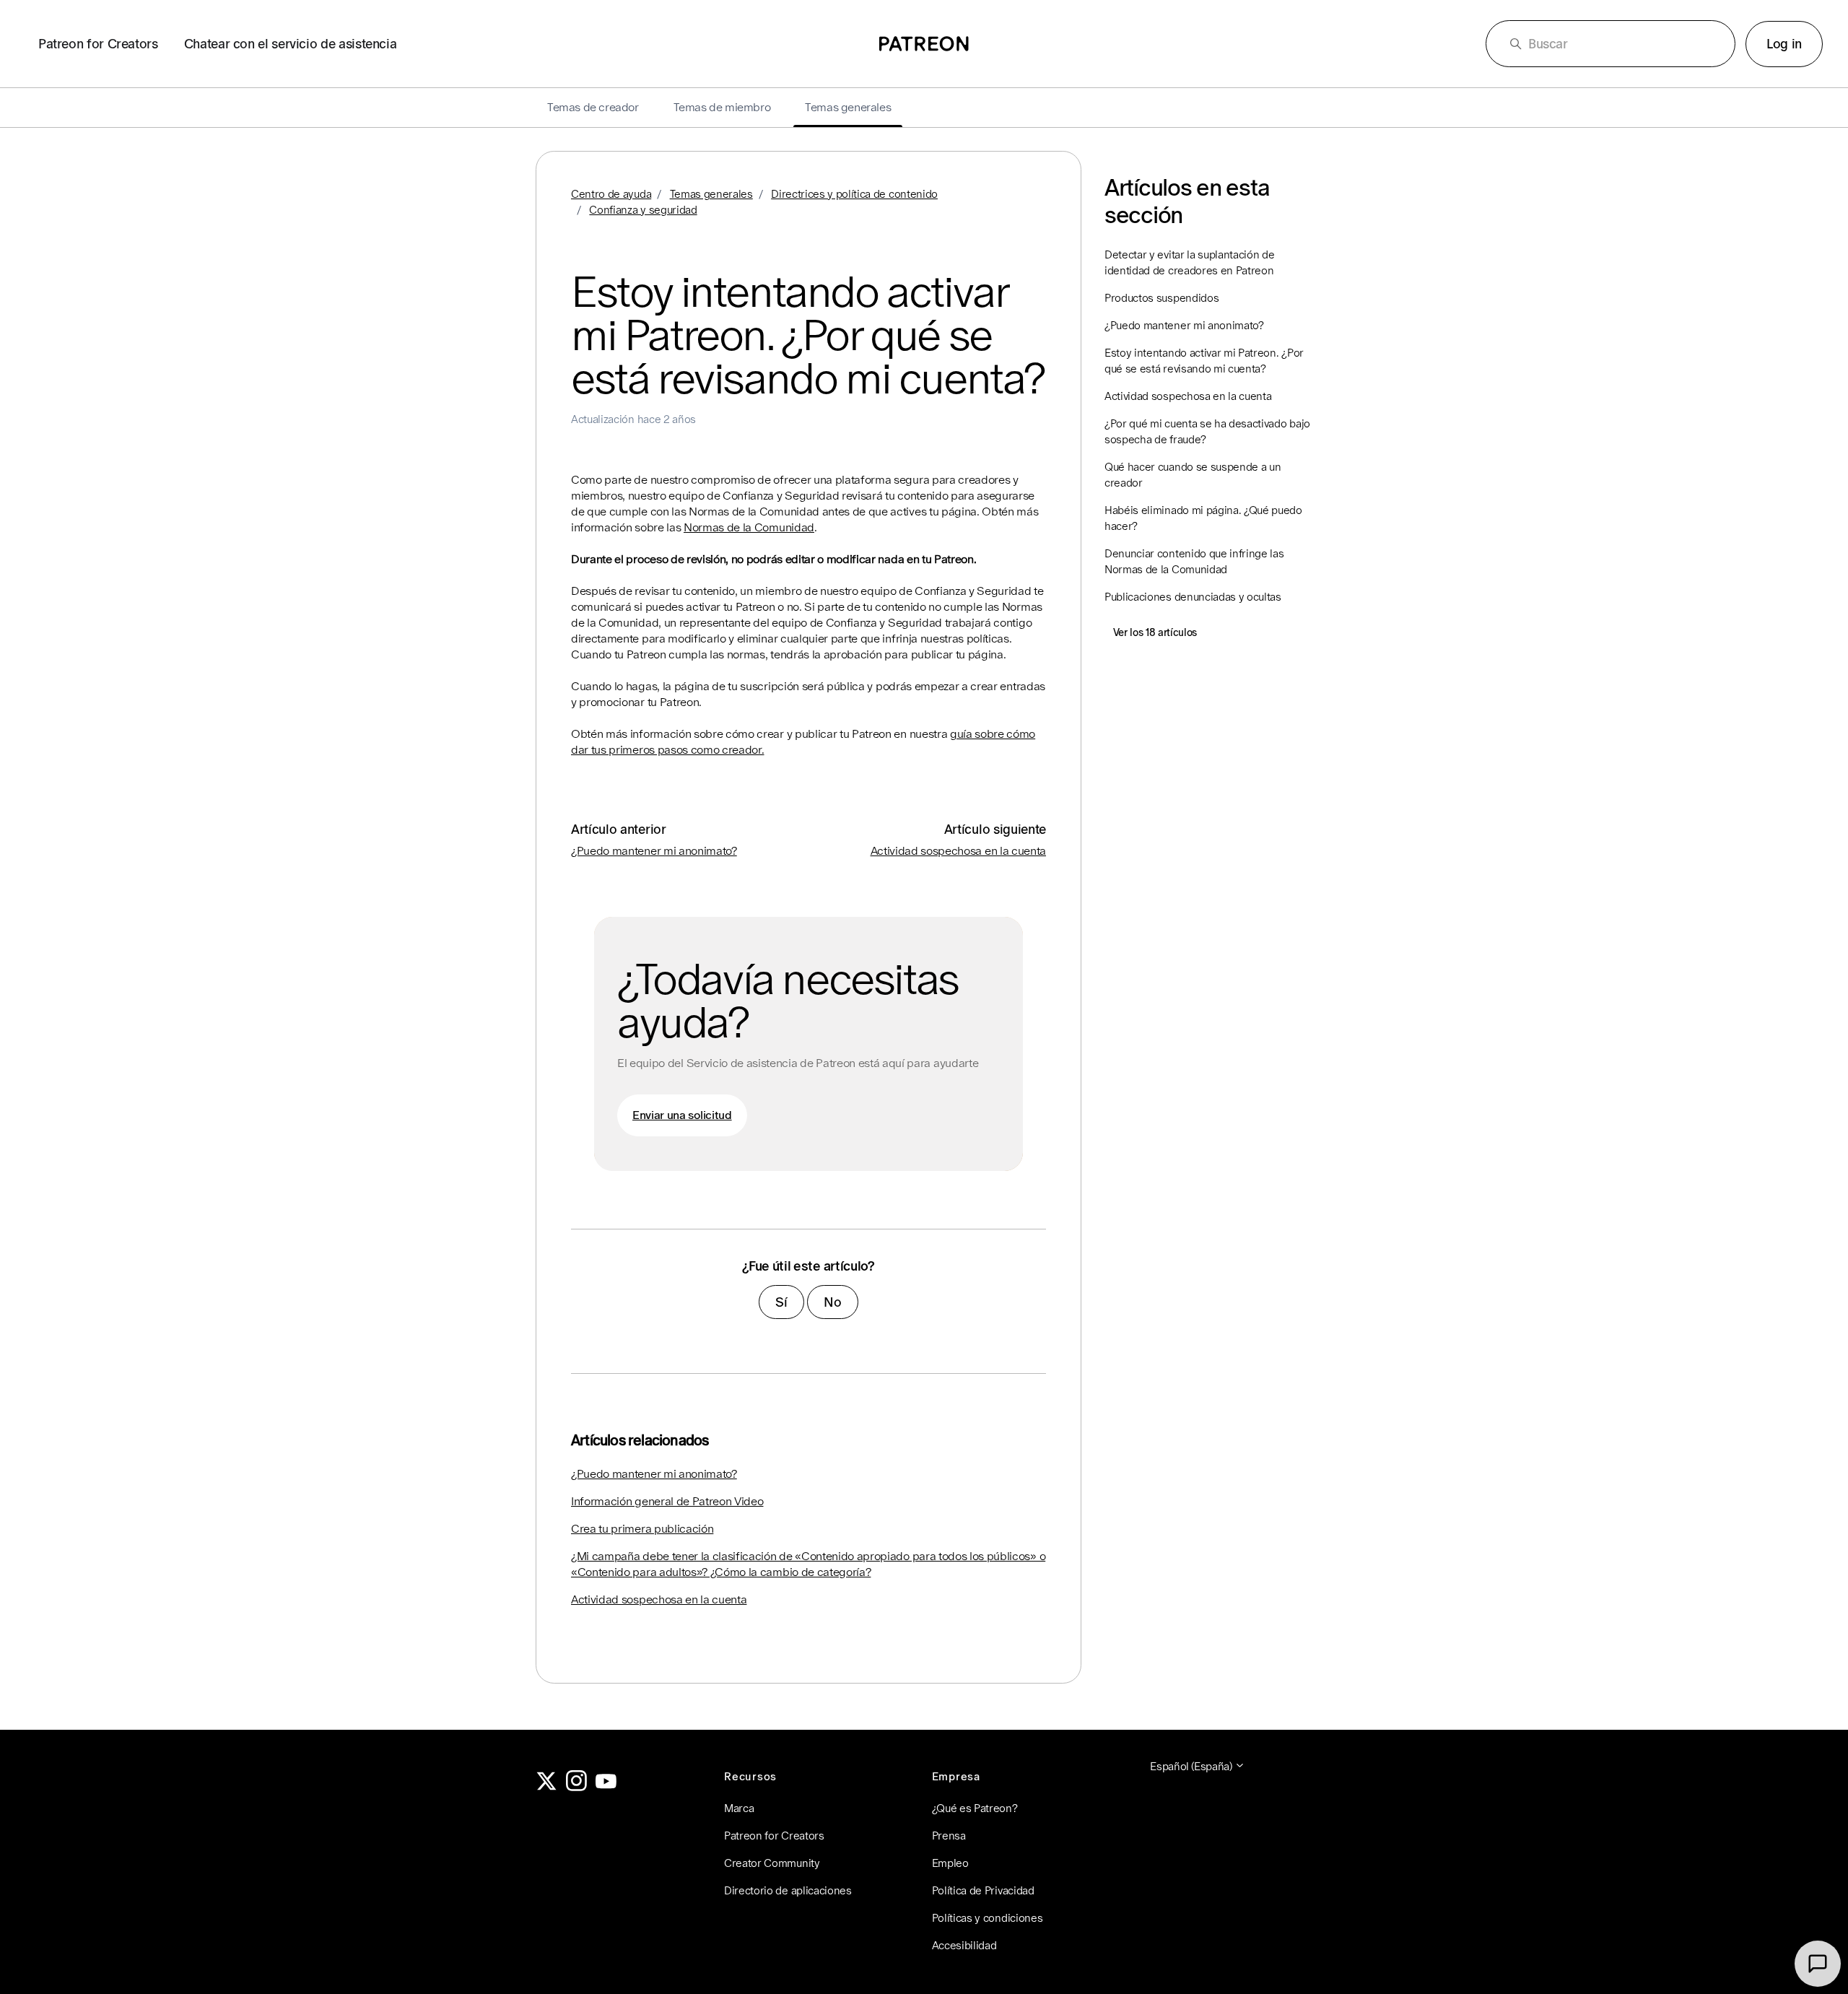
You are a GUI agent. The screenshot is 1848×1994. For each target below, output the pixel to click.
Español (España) (1192, 1766)
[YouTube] (606, 1787)
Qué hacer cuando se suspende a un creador (1193, 475)
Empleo (950, 1863)
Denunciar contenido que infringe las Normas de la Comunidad (1194, 561)
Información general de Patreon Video (667, 1501)
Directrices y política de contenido (854, 194)
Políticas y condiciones (988, 1918)
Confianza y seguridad (643, 210)
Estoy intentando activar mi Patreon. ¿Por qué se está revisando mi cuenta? (1204, 361)
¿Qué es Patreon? (975, 1808)
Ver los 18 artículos (1155, 632)
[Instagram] (577, 1787)
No (832, 1302)
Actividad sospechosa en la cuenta (958, 851)
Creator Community (772, 1863)
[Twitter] (546, 1787)
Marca (739, 1808)
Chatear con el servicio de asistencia (291, 44)
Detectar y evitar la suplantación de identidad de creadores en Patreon (1189, 262)
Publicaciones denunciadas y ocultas (1193, 597)
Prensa (949, 1836)
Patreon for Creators (98, 44)
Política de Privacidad (983, 1890)
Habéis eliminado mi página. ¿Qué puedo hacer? (1203, 518)
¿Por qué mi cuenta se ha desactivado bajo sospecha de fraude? (1207, 431)
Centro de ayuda (611, 194)
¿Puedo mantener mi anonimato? (654, 851)
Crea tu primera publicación (642, 1529)
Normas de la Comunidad (749, 527)
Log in (1784, 44)
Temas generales (711, 194)
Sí (781, 1302)
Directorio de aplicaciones (788, 1890)
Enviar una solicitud (682, 1115)
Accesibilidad (964, 1945)
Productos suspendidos (1161, 298)
